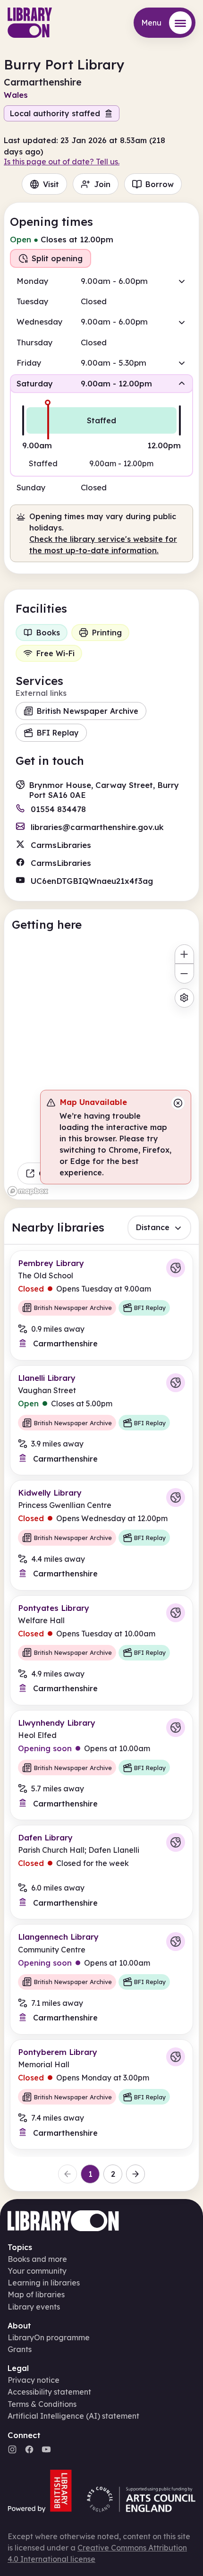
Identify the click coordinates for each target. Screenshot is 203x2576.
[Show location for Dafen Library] (176, 1842)
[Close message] (178, 1103)
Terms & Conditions (42, 2404)
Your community (37, 2271)
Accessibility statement (49, 2392)
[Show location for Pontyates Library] (176, 1613)
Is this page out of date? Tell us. (62, 162)
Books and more (37, 2259)
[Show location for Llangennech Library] (176, 1942)
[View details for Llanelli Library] (101, 1420)
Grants (20, 2349)
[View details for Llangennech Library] (101, 1979)
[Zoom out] (184, 973)
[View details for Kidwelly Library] (101, 1535)
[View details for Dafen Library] (101, 1872)
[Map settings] (184, 998)
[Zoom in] (184, 954)
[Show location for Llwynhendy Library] (176, 1728)
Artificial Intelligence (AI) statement (73, 2416)
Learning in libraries (44, 2283)
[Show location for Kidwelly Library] (176, 1498)
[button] (101, 281)
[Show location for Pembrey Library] (176, 1268)
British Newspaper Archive (88, 711)
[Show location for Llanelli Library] (176, 1383)
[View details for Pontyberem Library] (101, 2094)
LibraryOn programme (49, 2337)
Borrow (160, 184)
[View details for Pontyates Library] (101, 1650)
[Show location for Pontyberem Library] (176, 2057)
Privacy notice (34, 2380)
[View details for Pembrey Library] (101, 1305)
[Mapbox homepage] (28, 1191)
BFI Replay (58, 733)
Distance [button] (153, 1227)
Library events (34, 2307)
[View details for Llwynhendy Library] (101, 1765)
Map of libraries (36, 2294)
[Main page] (30, 23)
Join (102, 184)
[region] (101, 1069)
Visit (51, 184)
